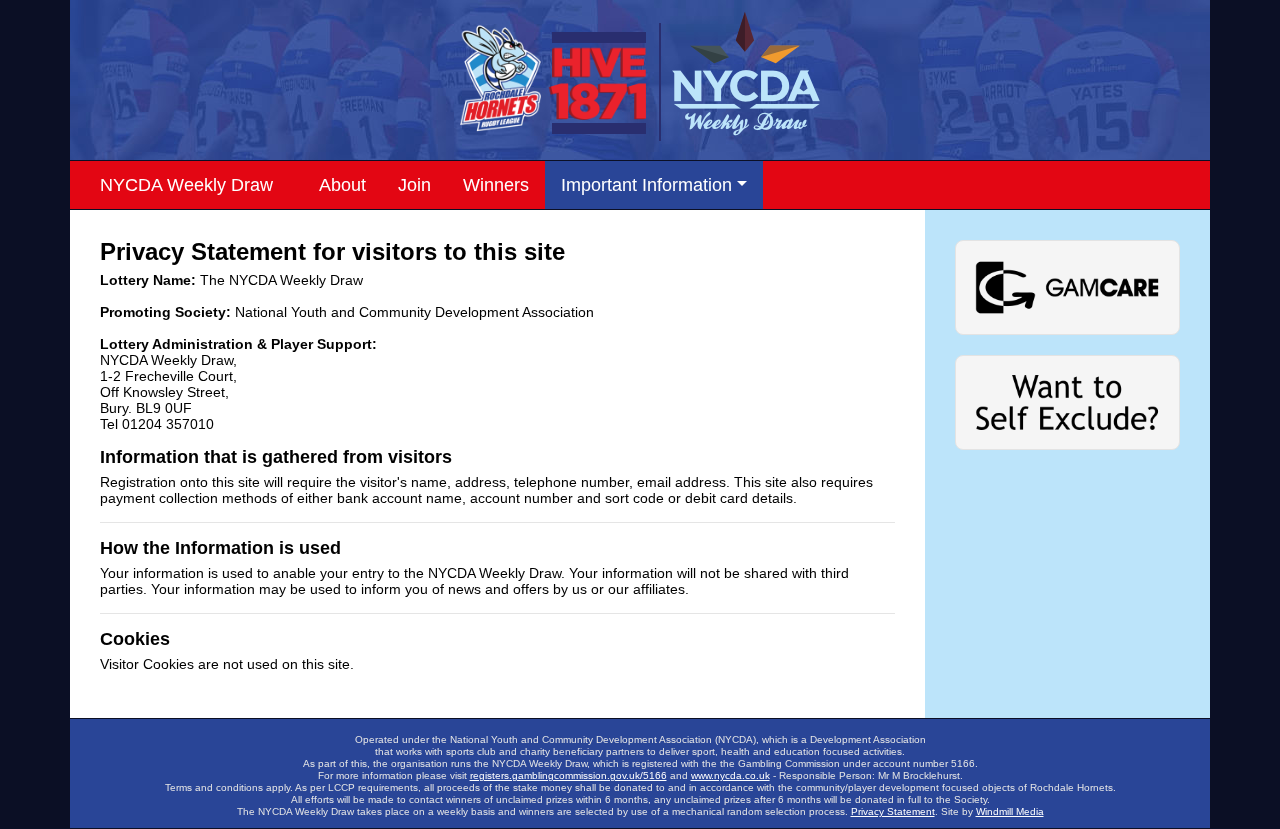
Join (414, 185)
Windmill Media (1010, 811)
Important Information (646, 185)
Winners (496, 185)
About (342, 185)
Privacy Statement (893, 811)
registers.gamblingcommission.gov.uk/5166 (568, 775)
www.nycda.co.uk (730, 775)
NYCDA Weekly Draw (186, 185)
